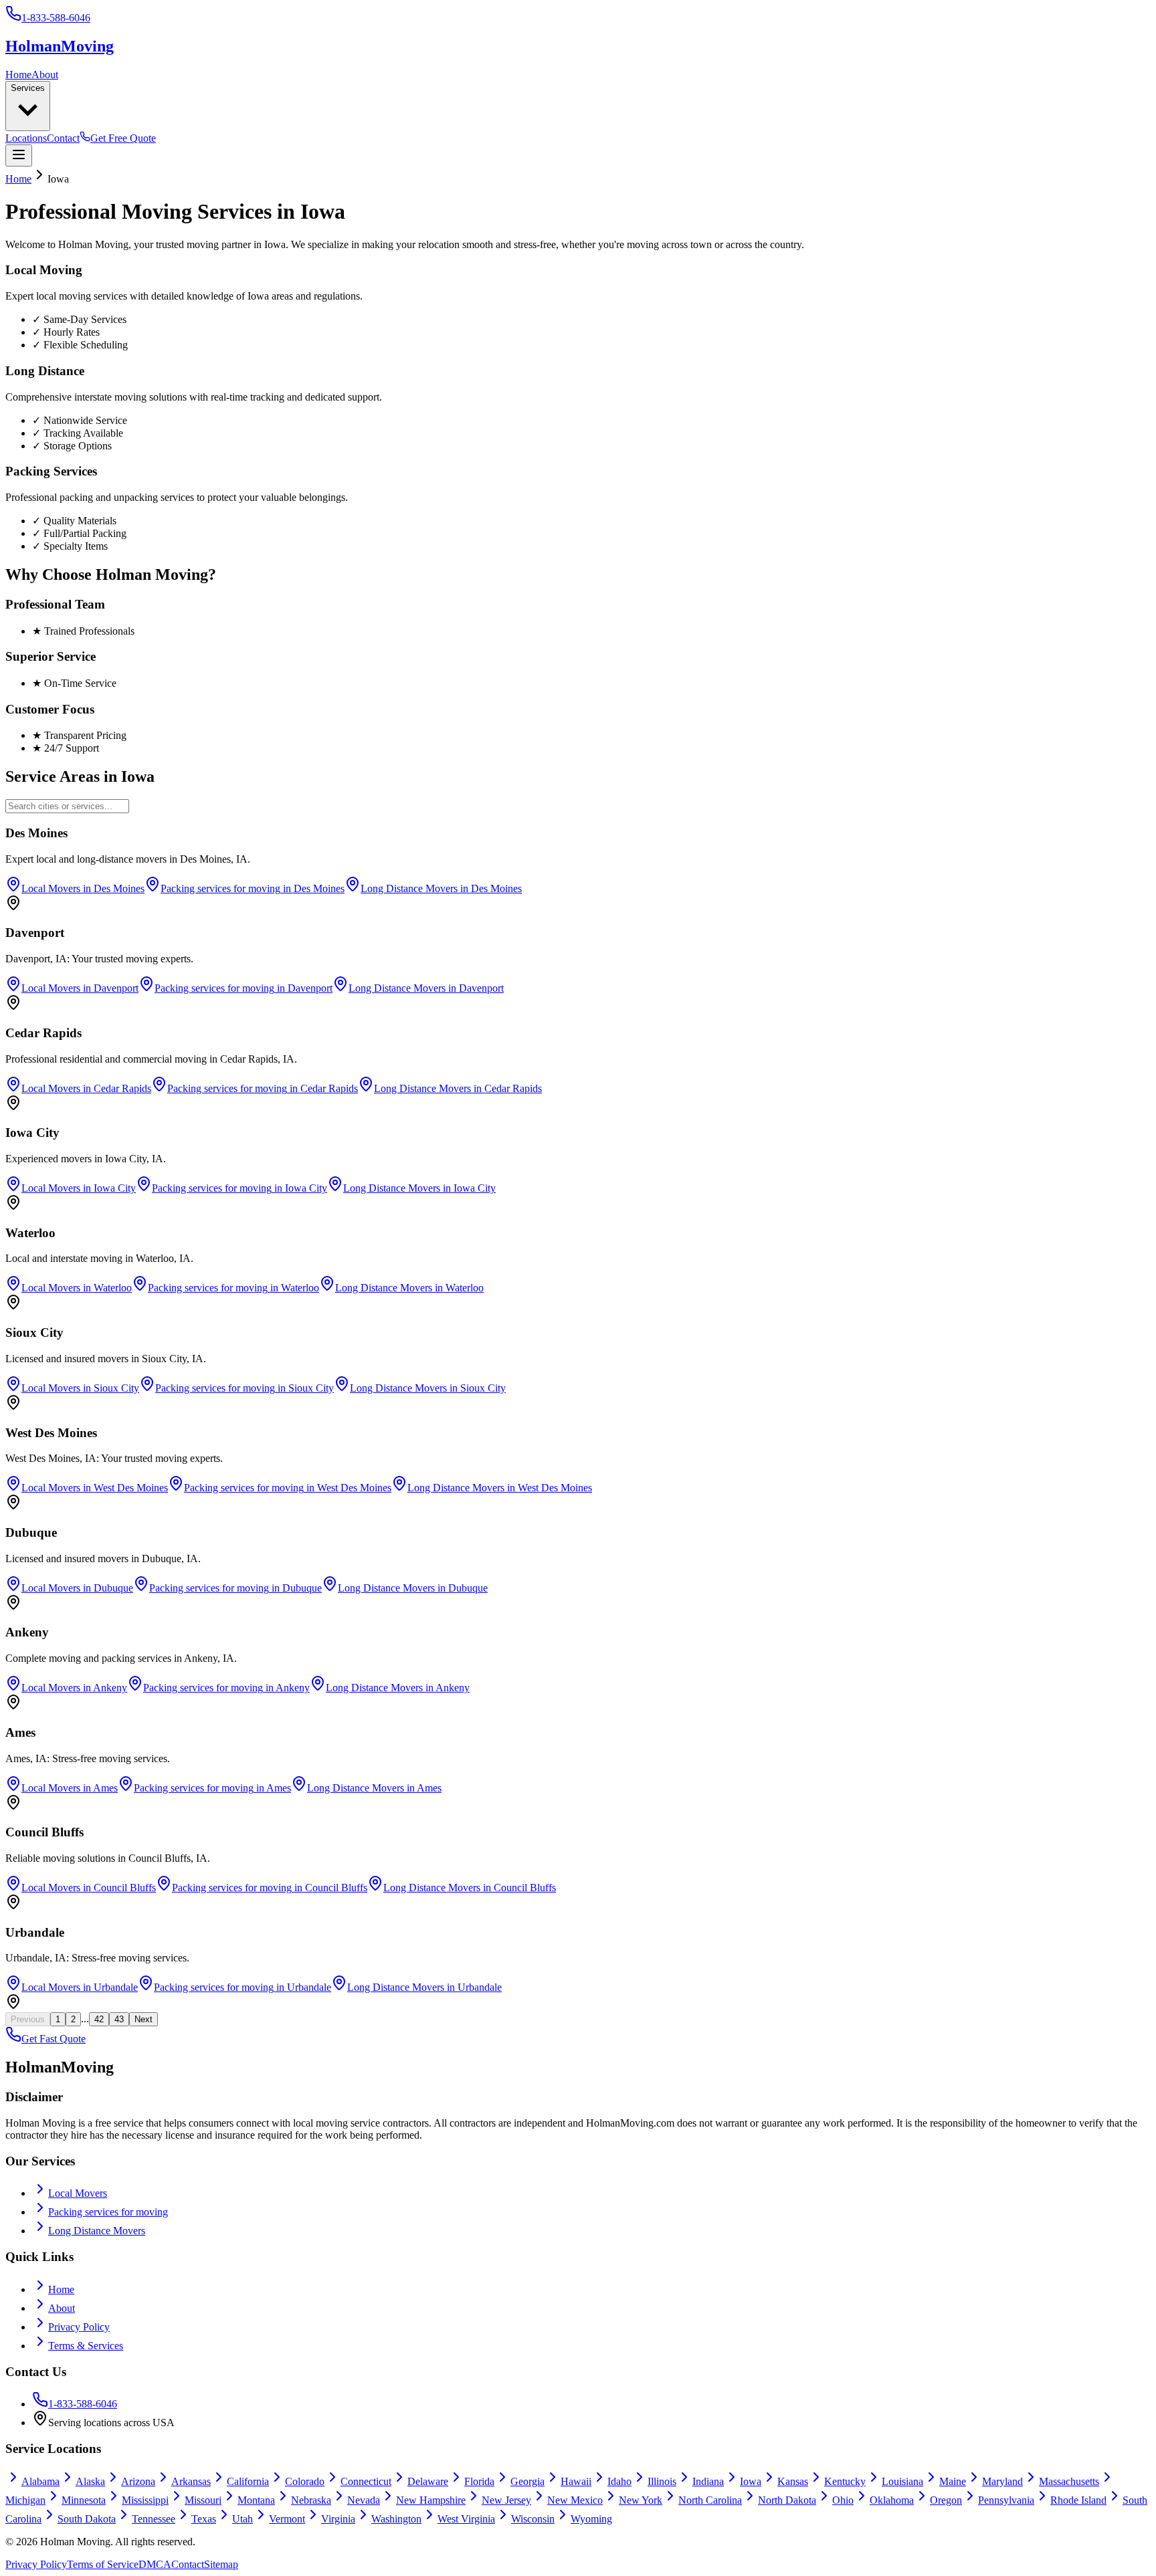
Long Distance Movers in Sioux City (428, 1388)
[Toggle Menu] (19, 155)
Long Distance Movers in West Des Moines (500, 1488)
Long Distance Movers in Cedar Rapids (458, 1088)
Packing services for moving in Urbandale (243, 1987)
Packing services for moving (108, 2212)
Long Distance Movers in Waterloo (409, 1288)
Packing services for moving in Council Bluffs (270, 1888)
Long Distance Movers (97, 2231)
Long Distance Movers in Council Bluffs (470, 1888)
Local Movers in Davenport (80, 988)
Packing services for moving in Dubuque (235, 1588)
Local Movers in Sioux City (80, 1388)
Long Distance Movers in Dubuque (413, 1588)
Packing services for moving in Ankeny (226, 1688)
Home (18, 75)
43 (119, 2019)
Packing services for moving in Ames (212, 1788)
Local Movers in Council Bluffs (89, 1888)
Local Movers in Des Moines (83, 888)
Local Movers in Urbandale (80, 1987)
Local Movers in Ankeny (74, 1688)
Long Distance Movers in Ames (374, 1788)
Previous (28, 2019)
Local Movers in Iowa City (79, 1188)
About (45, 75)
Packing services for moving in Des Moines (253, 888)
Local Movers (78, 2193)
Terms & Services (86, 2346)
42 (99, 2019)
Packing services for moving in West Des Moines (288, 1488)
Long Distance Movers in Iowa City (419, 1188)
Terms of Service (103, 2564)
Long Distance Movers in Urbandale (424, 1987)
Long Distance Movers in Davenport (426, 988)
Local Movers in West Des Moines (95, 1488)
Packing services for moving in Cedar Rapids (263, 1088)
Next (143, 2019)
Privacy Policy (79, 2327)
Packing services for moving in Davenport (244, 988)
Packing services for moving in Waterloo (233, 1288)
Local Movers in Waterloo (77, 1288)
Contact (63, 138)
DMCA (155, 2564)
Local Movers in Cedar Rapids (86, 1088)
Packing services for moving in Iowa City (239, 1188)
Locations (26, 138)
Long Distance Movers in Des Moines (441, 888)
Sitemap (221, 2564)
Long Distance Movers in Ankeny (398, 1688)
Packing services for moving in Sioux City (245, 1388)
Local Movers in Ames (70, 1788)
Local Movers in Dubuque (77, 1588)
